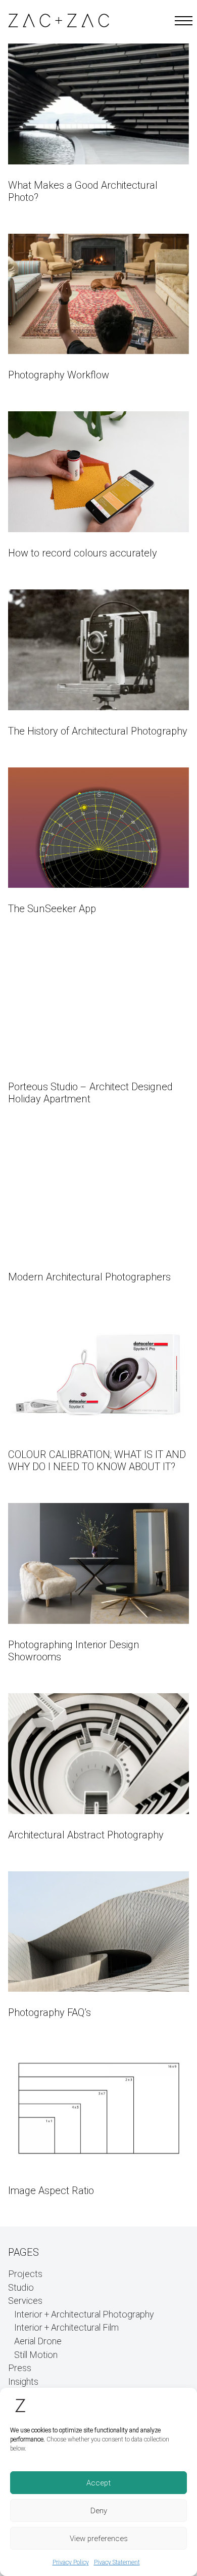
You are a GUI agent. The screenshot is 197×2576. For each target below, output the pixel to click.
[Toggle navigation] (181, 21)
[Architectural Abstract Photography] (98, 1754)
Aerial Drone (38, 2342)
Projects (25, 2274)
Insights (23, 2382)
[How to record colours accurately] (98, 472)
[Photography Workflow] (98, 294)
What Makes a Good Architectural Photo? (83, 191)
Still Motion (36, 2355)
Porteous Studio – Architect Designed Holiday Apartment (90, 1093)
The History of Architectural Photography (98, 731)
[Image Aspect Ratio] (98, 2109)
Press (20, 2369)
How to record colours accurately (83, 553)
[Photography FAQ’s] (98, 1932)
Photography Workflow (59, 375)
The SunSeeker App (52, 909)
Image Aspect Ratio (51, 2191)
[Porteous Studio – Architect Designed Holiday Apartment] (98, 1005)
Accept (98, 2483)
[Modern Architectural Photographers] (98, 1196)
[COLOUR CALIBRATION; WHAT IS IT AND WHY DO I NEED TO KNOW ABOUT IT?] (98, 1374)
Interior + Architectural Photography (84, 2315)
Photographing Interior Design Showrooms (74, 1651)
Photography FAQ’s (50, 2013)
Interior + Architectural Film (66, 2328)
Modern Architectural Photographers (89, 1277)
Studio (21, 2288)
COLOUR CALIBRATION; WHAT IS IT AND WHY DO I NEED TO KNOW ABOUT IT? (97, 1461)
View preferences (99, 2539)
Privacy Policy (71, 2562)
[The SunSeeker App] (98, 828)
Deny (99, 2511)
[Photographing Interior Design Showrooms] (98, 1563)
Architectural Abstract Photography (86, 1835)
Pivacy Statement (117, 2562)
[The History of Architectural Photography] (98, 650)
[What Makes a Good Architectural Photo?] (98, 104)
